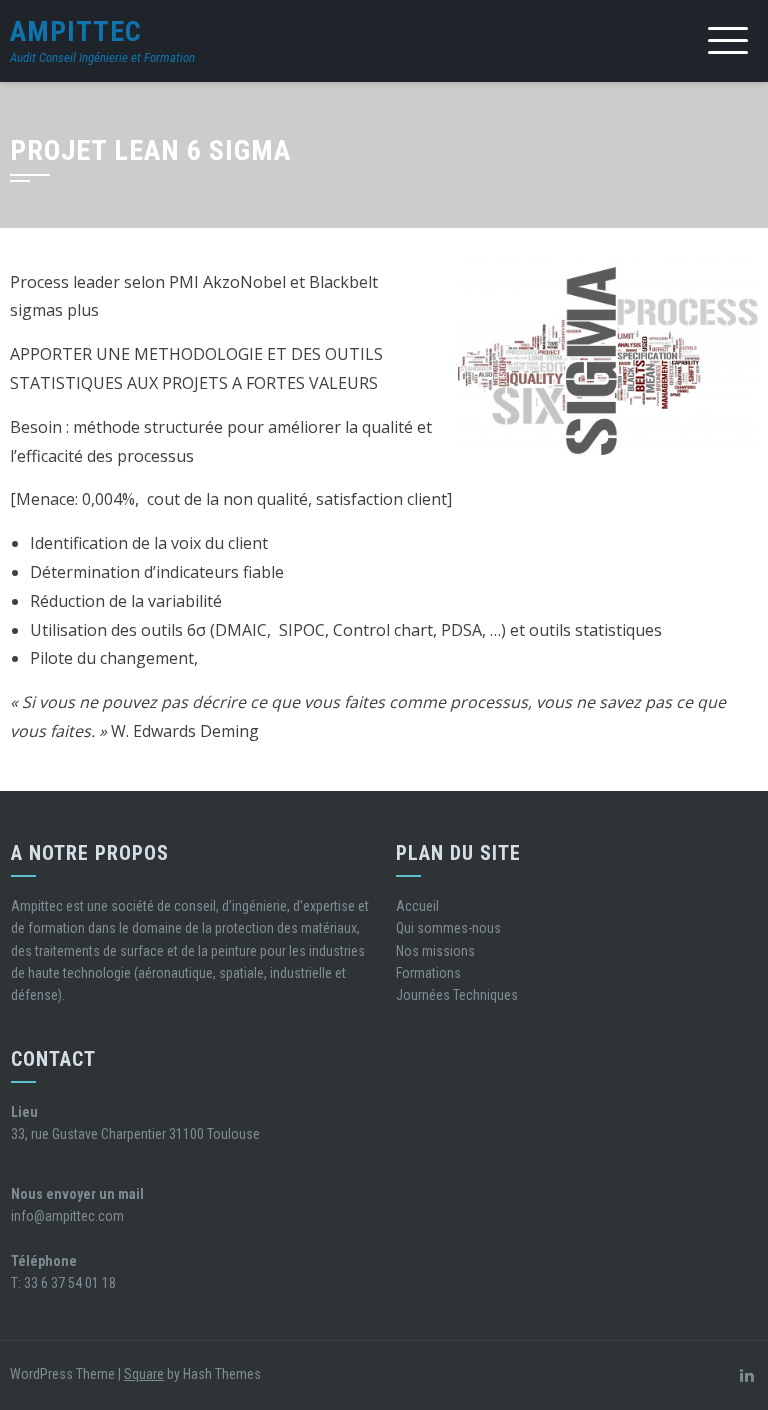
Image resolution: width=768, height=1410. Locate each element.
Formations (428, 973)
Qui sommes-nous (448, 928)
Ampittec (76, 31)
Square (144, 1374)
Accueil (417, 906)
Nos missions (435, 951)
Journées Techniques (457, 995)
